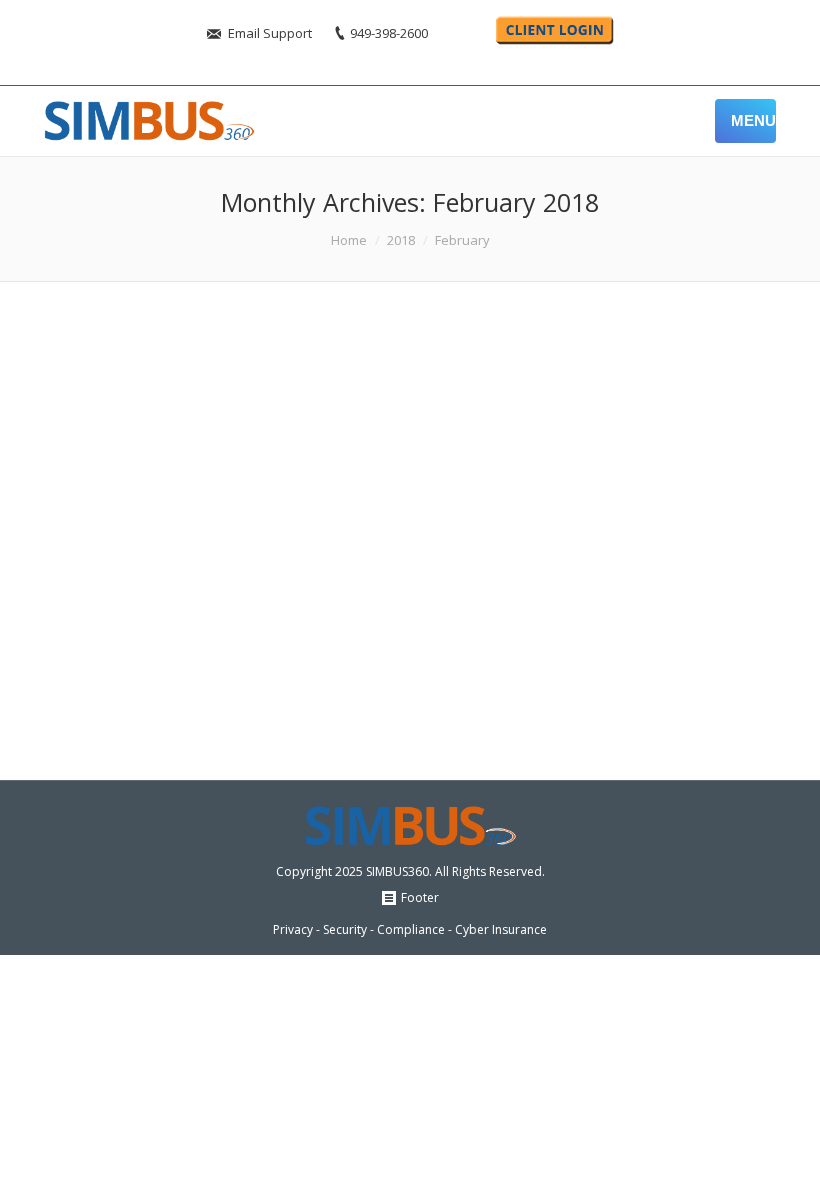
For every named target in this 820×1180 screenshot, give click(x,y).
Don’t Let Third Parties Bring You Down (249, 360)
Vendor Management (338, 499)
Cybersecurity (302, 698)
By (469, 499)
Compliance (223, 698)
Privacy (367, 698)
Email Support (270, 33)
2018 (401, 240)
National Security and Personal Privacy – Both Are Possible (336, 559)
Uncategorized (231, 499)
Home (349, 240)
